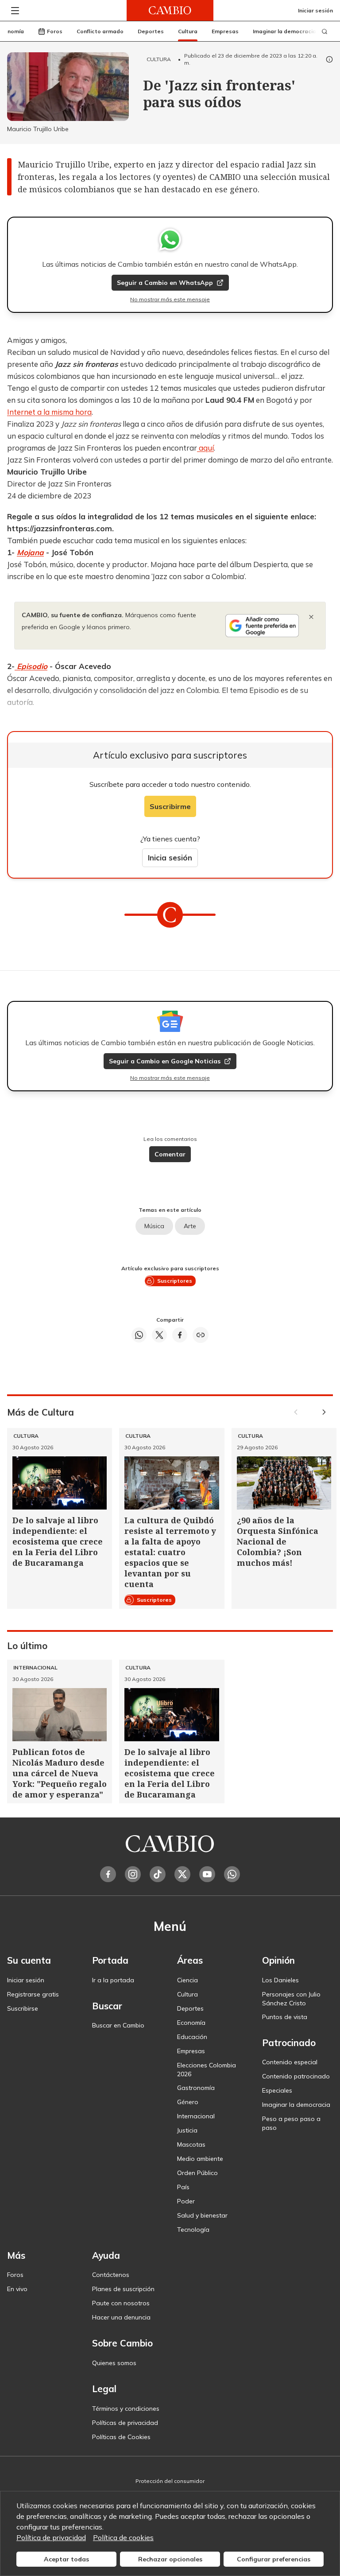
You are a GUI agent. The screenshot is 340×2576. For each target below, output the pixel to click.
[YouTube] (207, 1874)
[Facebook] (108, 1874)
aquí (205, 448)
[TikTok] (158, 1874)
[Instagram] (133, 1874)
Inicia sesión (170, 858)
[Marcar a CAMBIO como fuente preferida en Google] (262, 626)
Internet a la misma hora (49, 412)
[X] (182, 1874)
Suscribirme (170, 806)
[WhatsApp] (232, 1874)
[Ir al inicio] (170, 10)
